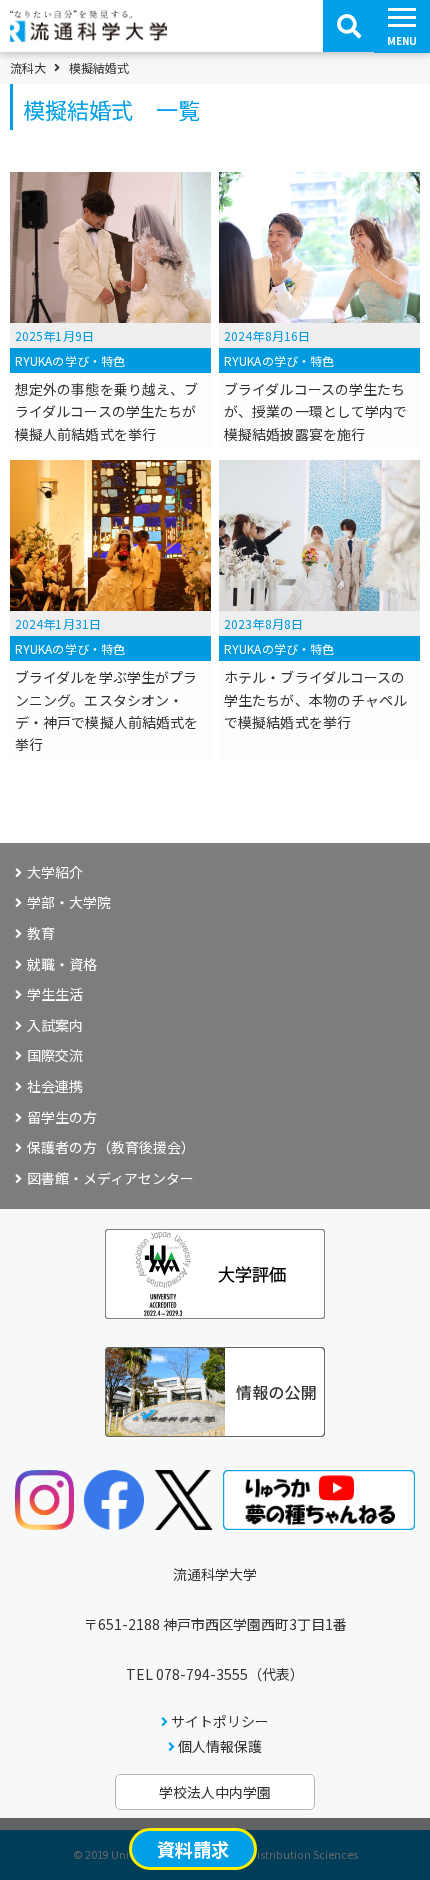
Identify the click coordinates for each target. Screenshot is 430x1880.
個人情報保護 (220, 1746)
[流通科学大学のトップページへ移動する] (88, 35)
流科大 (28, 68)
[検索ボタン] (349, 26)
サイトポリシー (220, 1721)
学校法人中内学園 (215, 1792)
